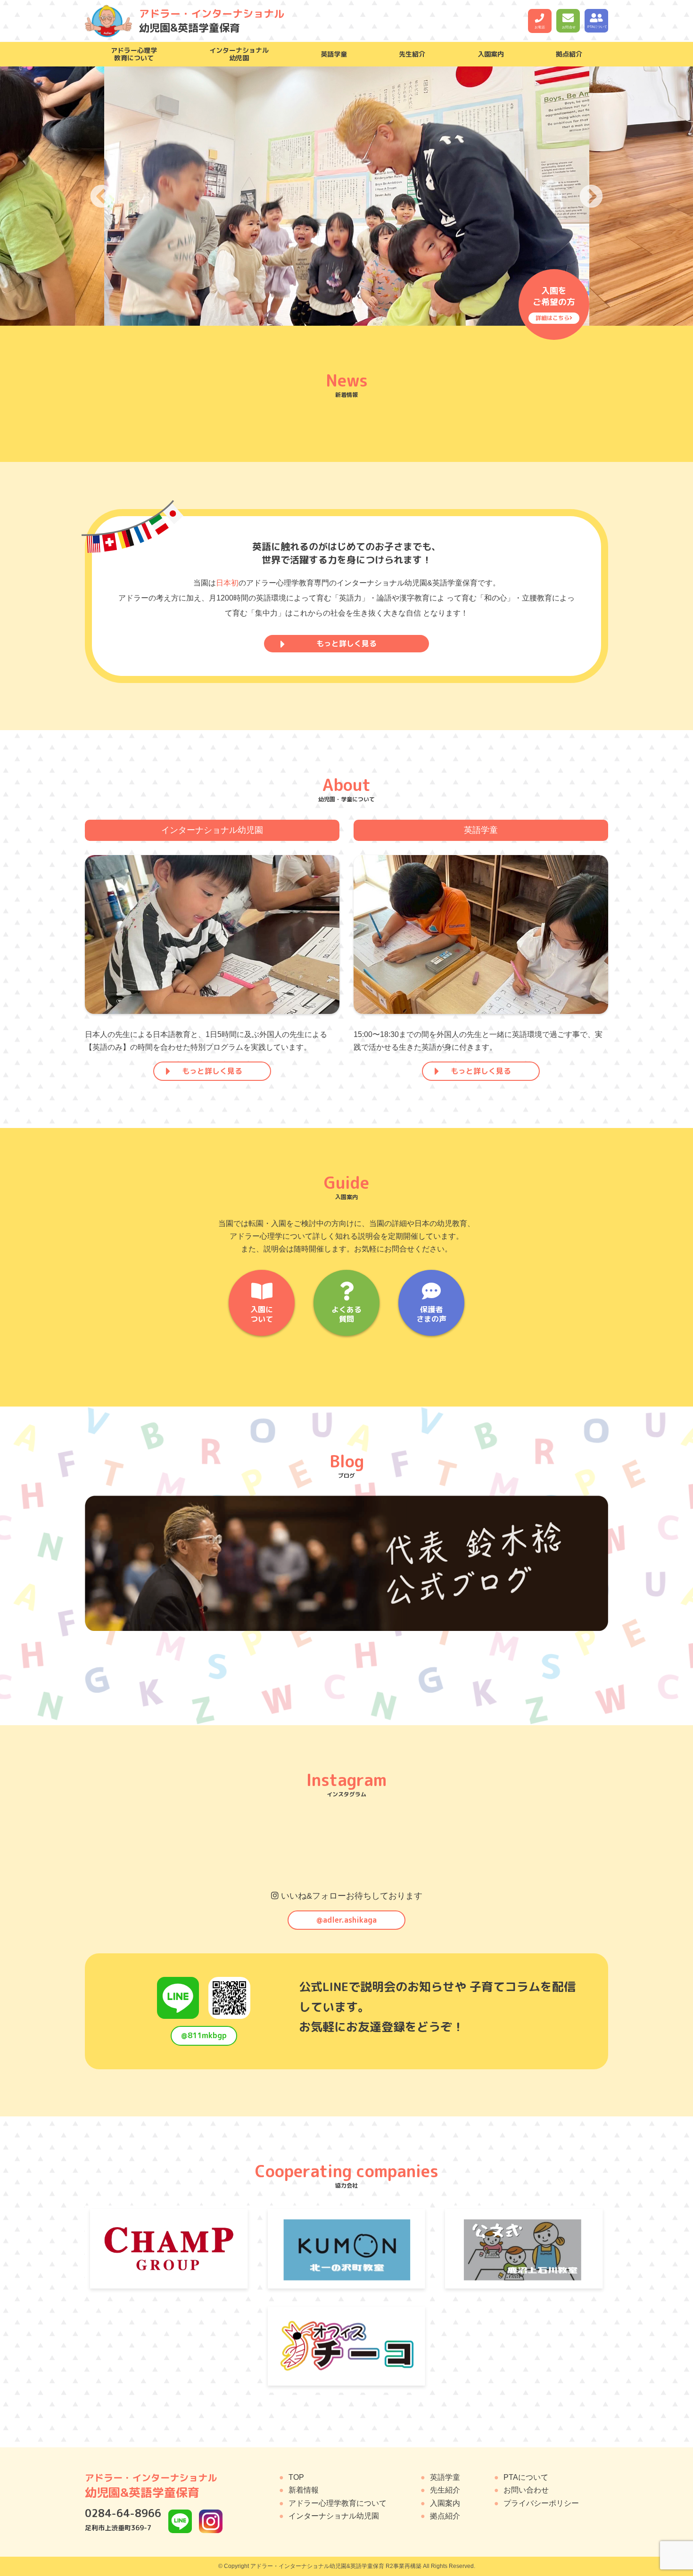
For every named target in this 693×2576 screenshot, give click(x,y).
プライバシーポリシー (541, 2503)
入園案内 (491, 54)
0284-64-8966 (123, 2513)
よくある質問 (346, 1314)
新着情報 (304, 2490)
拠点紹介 (569, 54)
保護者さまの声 (431, 1314)
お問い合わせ (526, 2490)
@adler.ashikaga (346, 1920)
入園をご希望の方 (554, 303)
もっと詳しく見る (346, 643)
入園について (262, 1314)
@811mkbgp (204, 2035)
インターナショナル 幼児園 (239, 54)
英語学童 (334, 54)
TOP (296, 2477)
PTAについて (526, 2477)
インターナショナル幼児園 (334, 2516)
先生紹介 (412, 54)
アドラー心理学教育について (338, 2503)
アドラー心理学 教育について (134, 54)
